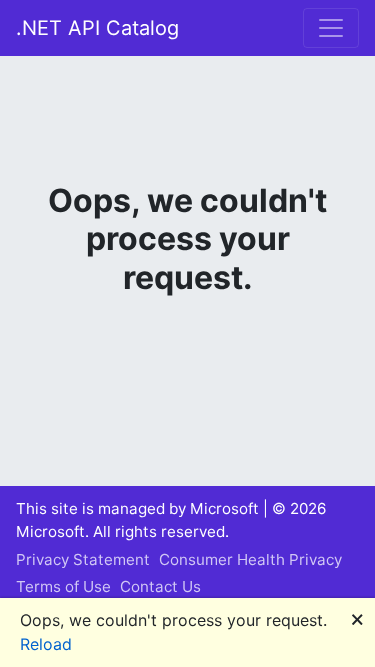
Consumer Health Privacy (250, 559)
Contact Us (160, 586)
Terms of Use (63, 586)
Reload (46, 644)
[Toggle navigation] (331, 28)
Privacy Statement (83, 559)
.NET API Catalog (97, 28)
